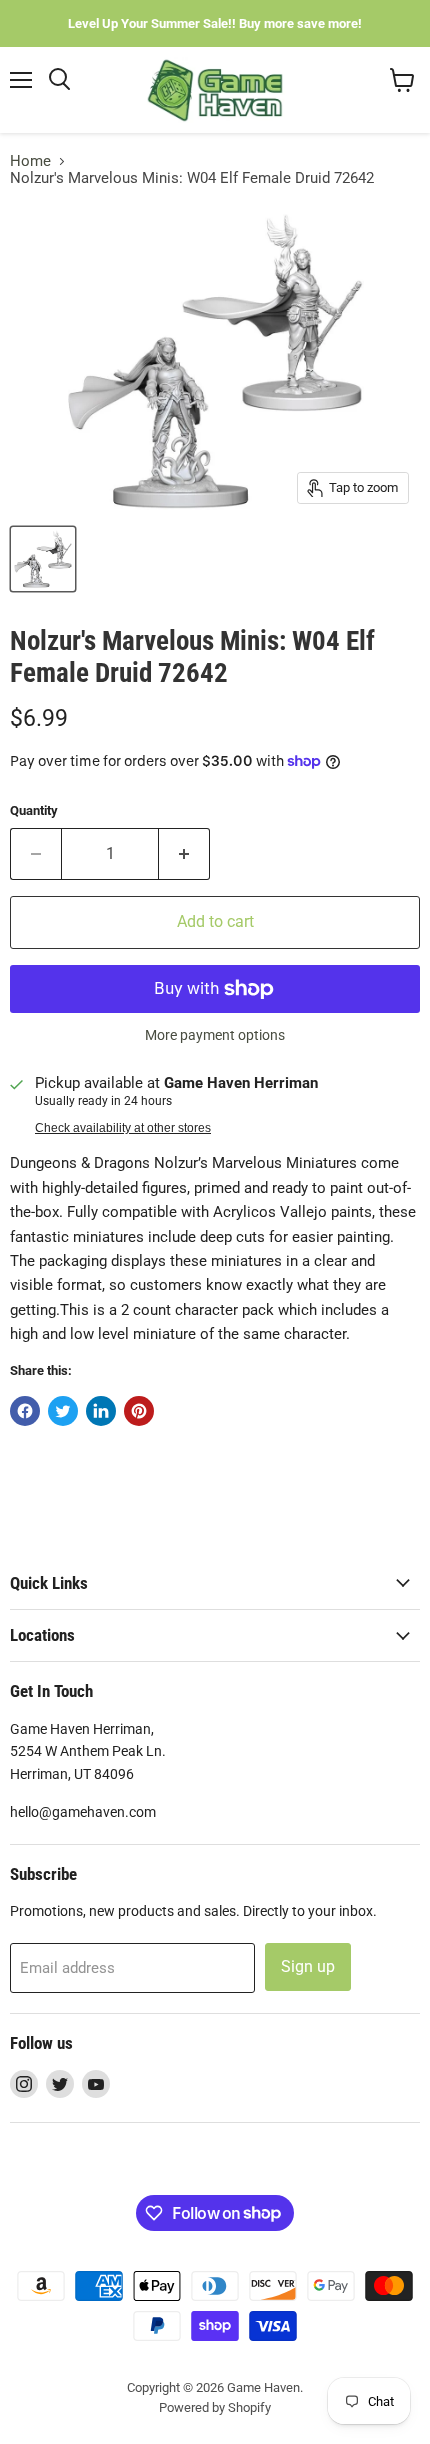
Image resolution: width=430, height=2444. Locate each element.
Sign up (308, 1966)
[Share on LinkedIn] (101, 1411)
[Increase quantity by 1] (184, 854)
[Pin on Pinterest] (139, 1411)
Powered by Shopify (215, 2407)
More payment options (215, 1035)
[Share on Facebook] (25, 1411)
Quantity (34, 810)
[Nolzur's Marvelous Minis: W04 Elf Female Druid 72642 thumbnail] (43, 559)
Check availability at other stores (123, 1128)
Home (30, 161)
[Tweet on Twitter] (63, 1411)
